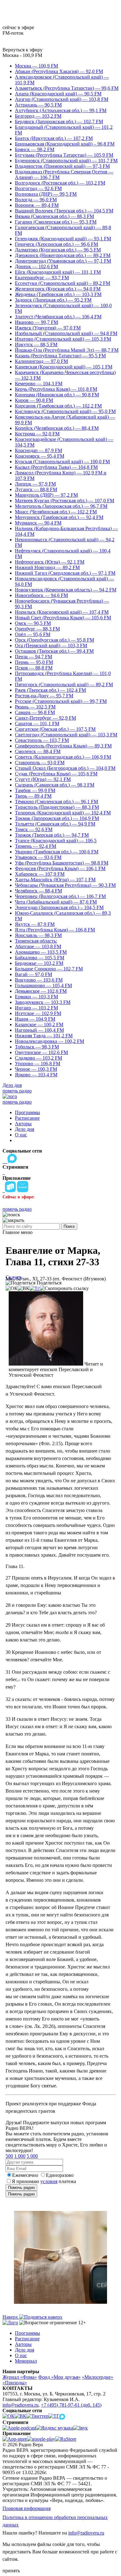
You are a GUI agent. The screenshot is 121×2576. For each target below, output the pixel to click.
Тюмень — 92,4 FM (36, 846)
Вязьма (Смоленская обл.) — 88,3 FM (54, 216)
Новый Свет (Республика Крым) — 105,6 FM (63, 618)
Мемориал (26, 2361)
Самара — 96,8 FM (35, 712)
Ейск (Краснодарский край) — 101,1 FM (58, 272)
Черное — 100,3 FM (36, 1069)
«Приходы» (15, 2383)
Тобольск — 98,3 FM (37, 1047)
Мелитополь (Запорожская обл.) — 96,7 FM (61, 506)
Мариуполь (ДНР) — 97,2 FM (46, 495)
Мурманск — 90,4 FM (38, 523)
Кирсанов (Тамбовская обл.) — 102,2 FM (58, 406)
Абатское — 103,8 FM (38, 946)
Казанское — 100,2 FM (39, 1024)
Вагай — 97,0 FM (34, 974)
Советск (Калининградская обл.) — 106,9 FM (63, 757)
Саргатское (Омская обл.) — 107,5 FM (55, 729)
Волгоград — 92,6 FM (38, 188)
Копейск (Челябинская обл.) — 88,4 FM (57, 428)
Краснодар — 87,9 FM (38, 450)
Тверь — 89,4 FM (33, 796)
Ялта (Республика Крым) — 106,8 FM (55, 930)
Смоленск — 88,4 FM (38, 751)
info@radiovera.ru (20, 2405)
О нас (21, 1135)
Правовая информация (27, 2508)
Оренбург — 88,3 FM (37, 629)
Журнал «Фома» (20, 2377)
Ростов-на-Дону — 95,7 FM (44, 696)
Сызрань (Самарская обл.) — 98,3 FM (55, 785)
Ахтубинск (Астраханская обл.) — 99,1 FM (61, 110)
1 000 (20, 2156)
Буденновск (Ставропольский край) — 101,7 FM (66, 161)
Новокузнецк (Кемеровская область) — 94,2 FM (66, 590)
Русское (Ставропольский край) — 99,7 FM (61, 701)
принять (11, 2571)
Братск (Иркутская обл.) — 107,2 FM (54, 138)
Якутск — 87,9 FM (35, 924)
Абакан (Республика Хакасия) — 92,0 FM (59, 71)
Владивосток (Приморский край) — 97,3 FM (62, 166)
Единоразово (60, 2175)
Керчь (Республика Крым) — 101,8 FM (56, 389)
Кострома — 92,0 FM (37, 434)
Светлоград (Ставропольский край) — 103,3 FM (66, 735)
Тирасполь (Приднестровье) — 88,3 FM (57, 807)
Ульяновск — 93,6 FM (38, 857)
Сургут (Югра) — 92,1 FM (43, 779)
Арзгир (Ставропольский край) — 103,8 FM (62, 99)
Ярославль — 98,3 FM (38, 935)
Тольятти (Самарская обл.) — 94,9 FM (55, 824)
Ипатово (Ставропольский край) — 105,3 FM (63, 339)
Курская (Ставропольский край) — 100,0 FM (62, 462)
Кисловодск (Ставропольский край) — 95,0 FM (65, 411)
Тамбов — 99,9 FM (35, 790)
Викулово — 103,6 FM (39, 980)
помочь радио (17, 1091)
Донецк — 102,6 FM (36, 266)
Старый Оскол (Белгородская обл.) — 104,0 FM (65, 768)
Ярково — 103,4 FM (36, 1075)
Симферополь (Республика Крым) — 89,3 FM (63, 746)
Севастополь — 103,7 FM (42, 740)
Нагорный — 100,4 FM (39, 1030)
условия (49, 2181)
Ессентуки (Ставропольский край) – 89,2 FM (63, 283)
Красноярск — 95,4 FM (40, 456)
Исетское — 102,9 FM (38, 1013)
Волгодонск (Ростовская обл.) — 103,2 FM (60, 183)
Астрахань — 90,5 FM (38, 105)
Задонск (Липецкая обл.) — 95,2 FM (53, 300)
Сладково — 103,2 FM (38, 1058)
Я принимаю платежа (44, 2181)
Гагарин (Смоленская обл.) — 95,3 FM (56, 222)
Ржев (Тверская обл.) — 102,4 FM (50, 690)
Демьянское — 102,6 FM (41, 991)
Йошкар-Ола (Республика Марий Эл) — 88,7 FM (67, 350)
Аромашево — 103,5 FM (41, 952)
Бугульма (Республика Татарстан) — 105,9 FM (64, 155)
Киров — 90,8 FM (34, 400)
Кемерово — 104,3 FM (39, 384)
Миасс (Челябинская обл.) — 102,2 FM (56, 512)
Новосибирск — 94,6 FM (41, 595)
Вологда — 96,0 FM (36, 200)
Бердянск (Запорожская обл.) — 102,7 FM (59, 122)
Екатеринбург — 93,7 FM (42, 278)
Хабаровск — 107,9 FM (40, 874)
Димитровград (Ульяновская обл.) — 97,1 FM (63, 261)
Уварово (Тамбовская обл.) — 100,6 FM (57, 852)
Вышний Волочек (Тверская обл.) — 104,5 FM (64, 211)
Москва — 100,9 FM (36, 66)
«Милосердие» (98, 2377)
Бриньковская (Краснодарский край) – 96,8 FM (65, 144)
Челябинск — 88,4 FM (38, 891)
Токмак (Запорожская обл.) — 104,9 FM (57, 818)
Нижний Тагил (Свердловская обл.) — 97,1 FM (65, 573)
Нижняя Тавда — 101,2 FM (44, 1036)
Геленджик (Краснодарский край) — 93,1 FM (63, 239)
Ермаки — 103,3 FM (36, 997)
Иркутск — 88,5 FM (36, 344)
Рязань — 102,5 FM (35, 707)
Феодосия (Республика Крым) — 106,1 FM (60, 868)
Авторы (23, 1124)
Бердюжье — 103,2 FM (39, 963)
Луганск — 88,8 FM (36, 489)
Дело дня (12, 1085)
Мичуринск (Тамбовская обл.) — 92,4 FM (59, 517)
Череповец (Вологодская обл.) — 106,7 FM (60, 896)
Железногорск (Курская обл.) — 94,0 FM (58, 289)
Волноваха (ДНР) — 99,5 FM (46, 194)
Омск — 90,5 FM (33, 623)
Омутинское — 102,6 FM (41, 1052)
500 (9, 2156)
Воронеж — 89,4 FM (37, 205)
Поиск (69, 1226)
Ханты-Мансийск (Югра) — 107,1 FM (55, 880)
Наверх (11, 2317)
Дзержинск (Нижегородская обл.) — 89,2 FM (63, 255)
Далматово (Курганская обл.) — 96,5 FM (58, 250)
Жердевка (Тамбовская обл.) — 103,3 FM (58, 294)
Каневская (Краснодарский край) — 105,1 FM (64, 367)
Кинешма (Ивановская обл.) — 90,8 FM (57, 395)
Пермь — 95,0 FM (34, 662)
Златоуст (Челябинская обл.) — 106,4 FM (58, 317)
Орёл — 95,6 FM (33, 634)
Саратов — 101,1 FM (37, 724)
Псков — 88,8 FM (34, 668)
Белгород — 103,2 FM (38, 116)
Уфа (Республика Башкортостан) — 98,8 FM (62, 863)
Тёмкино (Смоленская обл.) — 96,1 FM (56, 802)
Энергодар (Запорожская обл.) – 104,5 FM (59, 907)
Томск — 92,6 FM (34, 829)
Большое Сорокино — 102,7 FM (49, 969)
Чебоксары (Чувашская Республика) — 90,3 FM (65, 885)
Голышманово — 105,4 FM (43, 985)
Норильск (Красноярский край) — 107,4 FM (62, 612)
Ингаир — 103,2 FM (36, 1008)
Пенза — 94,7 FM (34, 657)
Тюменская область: (36, 941)
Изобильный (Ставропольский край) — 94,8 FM (66, 333)
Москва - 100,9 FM (22, 55)
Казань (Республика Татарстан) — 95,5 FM (60, 356)
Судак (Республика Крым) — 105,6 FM (56, 774)
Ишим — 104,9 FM (35, 1019)
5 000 (32, 2156)
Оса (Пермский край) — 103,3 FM (51, 645)
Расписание (27, 1118)
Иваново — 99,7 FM (36, 322)
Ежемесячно (25, 2175)
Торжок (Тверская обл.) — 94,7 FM (52, 835)
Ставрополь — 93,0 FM (40, 763)
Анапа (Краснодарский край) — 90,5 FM (58, 94)
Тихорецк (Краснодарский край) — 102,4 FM (63, 813)
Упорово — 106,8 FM (38, 1064)
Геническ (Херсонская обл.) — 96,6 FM (56, 244)
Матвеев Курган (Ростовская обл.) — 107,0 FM (65, 501)
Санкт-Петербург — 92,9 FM (45, 718)
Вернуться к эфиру (22, 50)
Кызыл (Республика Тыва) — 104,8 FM (56, 467)
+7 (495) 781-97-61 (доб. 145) (71, 2405)
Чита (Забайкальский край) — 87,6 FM (56, 902)
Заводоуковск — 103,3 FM (43, 1002)
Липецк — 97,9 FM (35, 484)
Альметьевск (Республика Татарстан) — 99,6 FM (67, 88)
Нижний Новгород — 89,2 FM (47, 567)
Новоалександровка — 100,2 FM (49, 1041)
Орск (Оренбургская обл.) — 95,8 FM (54, 640)
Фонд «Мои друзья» (59, 2377)
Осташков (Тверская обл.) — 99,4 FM (54, 651)
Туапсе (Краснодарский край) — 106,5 (56, 841)
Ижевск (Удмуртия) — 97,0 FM (48, 328)
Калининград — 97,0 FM (41, 361)
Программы (27, 1112)
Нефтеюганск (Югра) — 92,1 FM (50, 562)
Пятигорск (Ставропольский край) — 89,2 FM (64, 684)
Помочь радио (21, 2188)
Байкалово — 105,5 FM (40, 958)
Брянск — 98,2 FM (35, 149)
